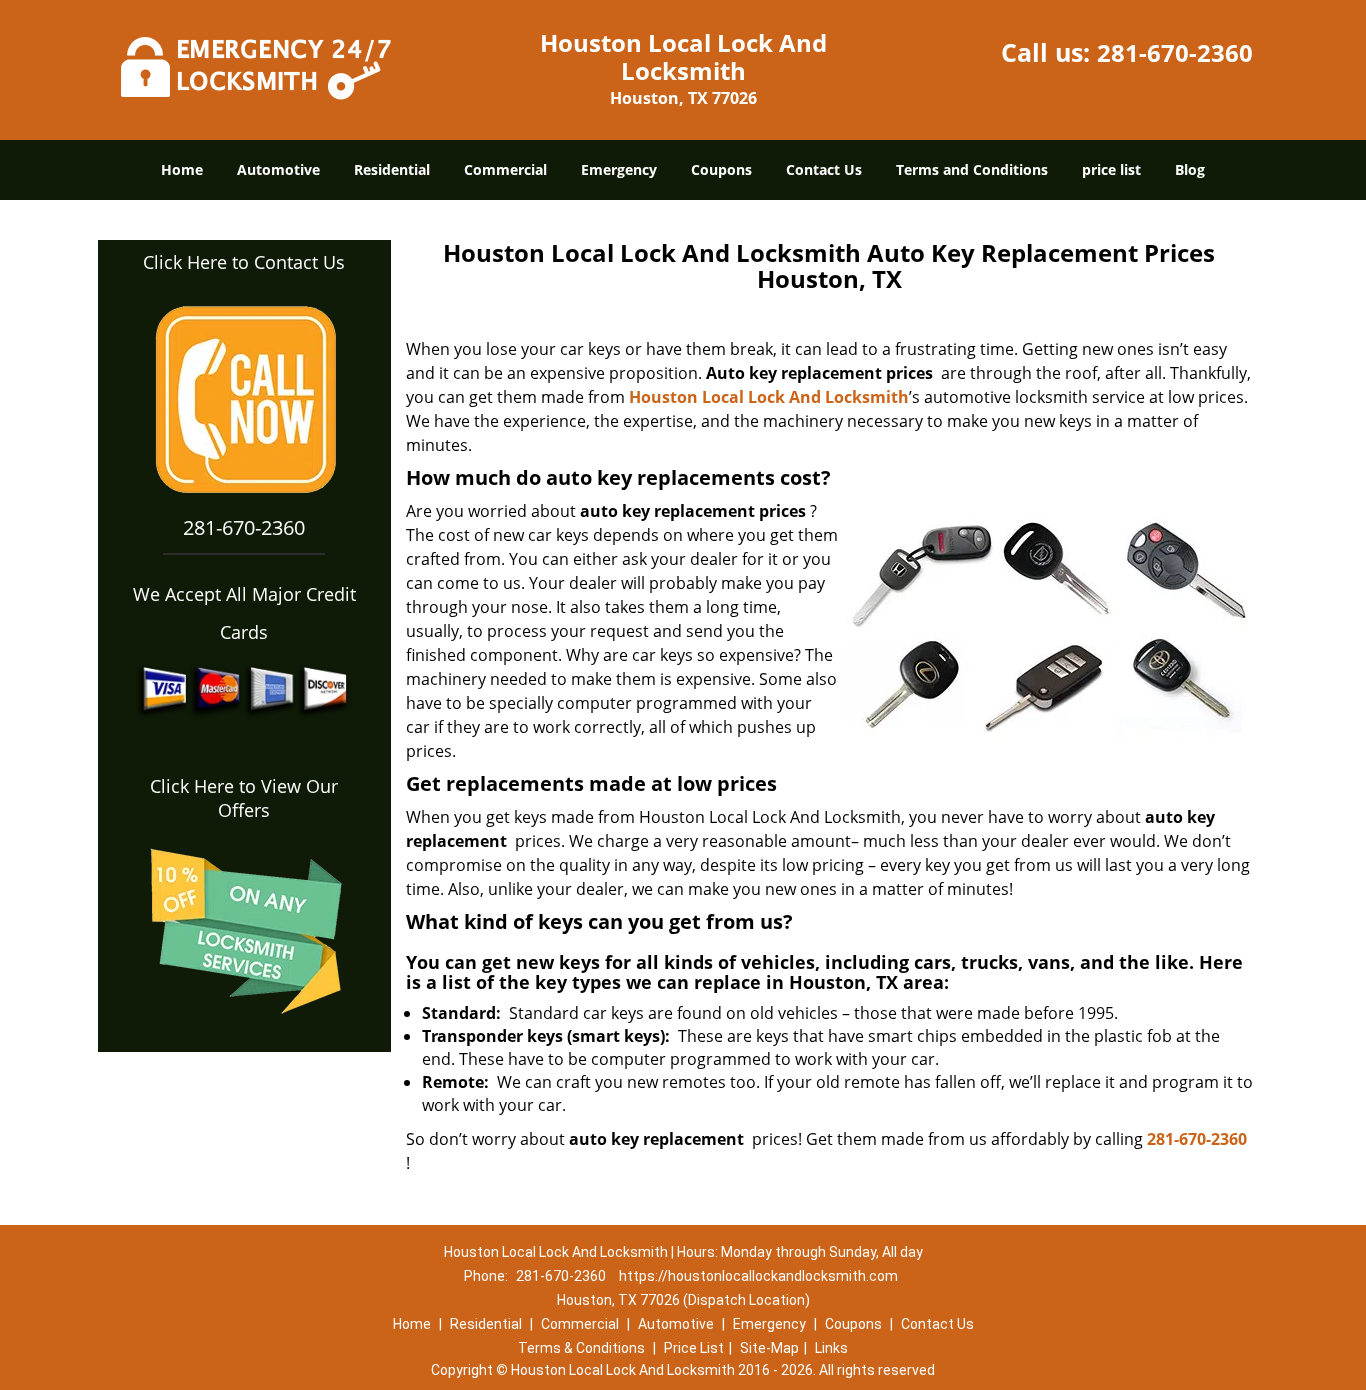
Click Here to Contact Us (244, 262)
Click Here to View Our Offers (244, 798)
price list (1111, 169)
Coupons (721, 169)
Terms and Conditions (972, 169)
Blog (1190, 169)
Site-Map (769, 1348)
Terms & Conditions (581, 1348)
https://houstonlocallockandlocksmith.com (758, 1276)
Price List (694, 1348)
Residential (392, 169)
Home (182, 169)
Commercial (505, 169)
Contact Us (824, 169)
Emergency (619, 169)
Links (831, 1348)
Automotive (278, 169)
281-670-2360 (1175, 52)
